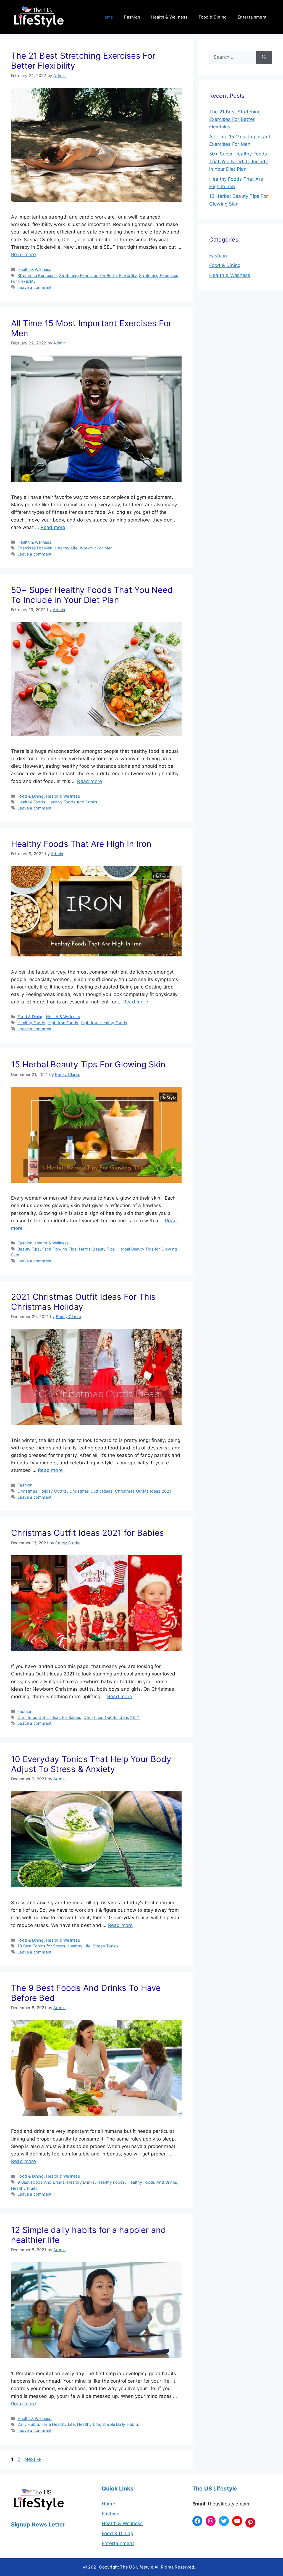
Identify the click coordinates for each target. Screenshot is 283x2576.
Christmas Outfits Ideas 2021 (143, 1491)
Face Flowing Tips (60, 1249)
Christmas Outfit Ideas (91, 1491)
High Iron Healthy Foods (104, 1023)
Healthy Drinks (81, 2182)
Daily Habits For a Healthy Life (46, 2424)
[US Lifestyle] (39, 17)
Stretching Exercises (37, 275)
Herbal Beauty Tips (97, 1249)
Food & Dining (213, 17)
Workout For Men (96, 548)
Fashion (132, 17)
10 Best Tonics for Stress (41, 1946)
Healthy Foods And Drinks (72, 802)
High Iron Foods (63, 1023)
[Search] (264, 57)
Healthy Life (66, 548)
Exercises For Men (35, 548)
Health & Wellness (169, 17)
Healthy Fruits (24, 2188)
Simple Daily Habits (121, 2424)
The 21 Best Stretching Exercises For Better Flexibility (235, 119)
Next (33, 2459)
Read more (23, 255)
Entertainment (252, 17)
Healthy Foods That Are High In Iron (81, 844)
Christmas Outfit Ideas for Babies (49, 1717)
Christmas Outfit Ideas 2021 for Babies (87, 1533)
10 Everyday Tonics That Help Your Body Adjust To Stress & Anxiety (91, 1764)
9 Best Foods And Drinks (41, 2182)
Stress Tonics (106, 1946)
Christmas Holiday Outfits (42, 1491)
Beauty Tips (29, 1249)
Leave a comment (34, 287)
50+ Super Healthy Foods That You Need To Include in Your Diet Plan (92, 595)
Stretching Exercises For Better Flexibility (98, 275)
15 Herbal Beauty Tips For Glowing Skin (88, 1064)
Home (107, 17)
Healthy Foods (31, 802)
